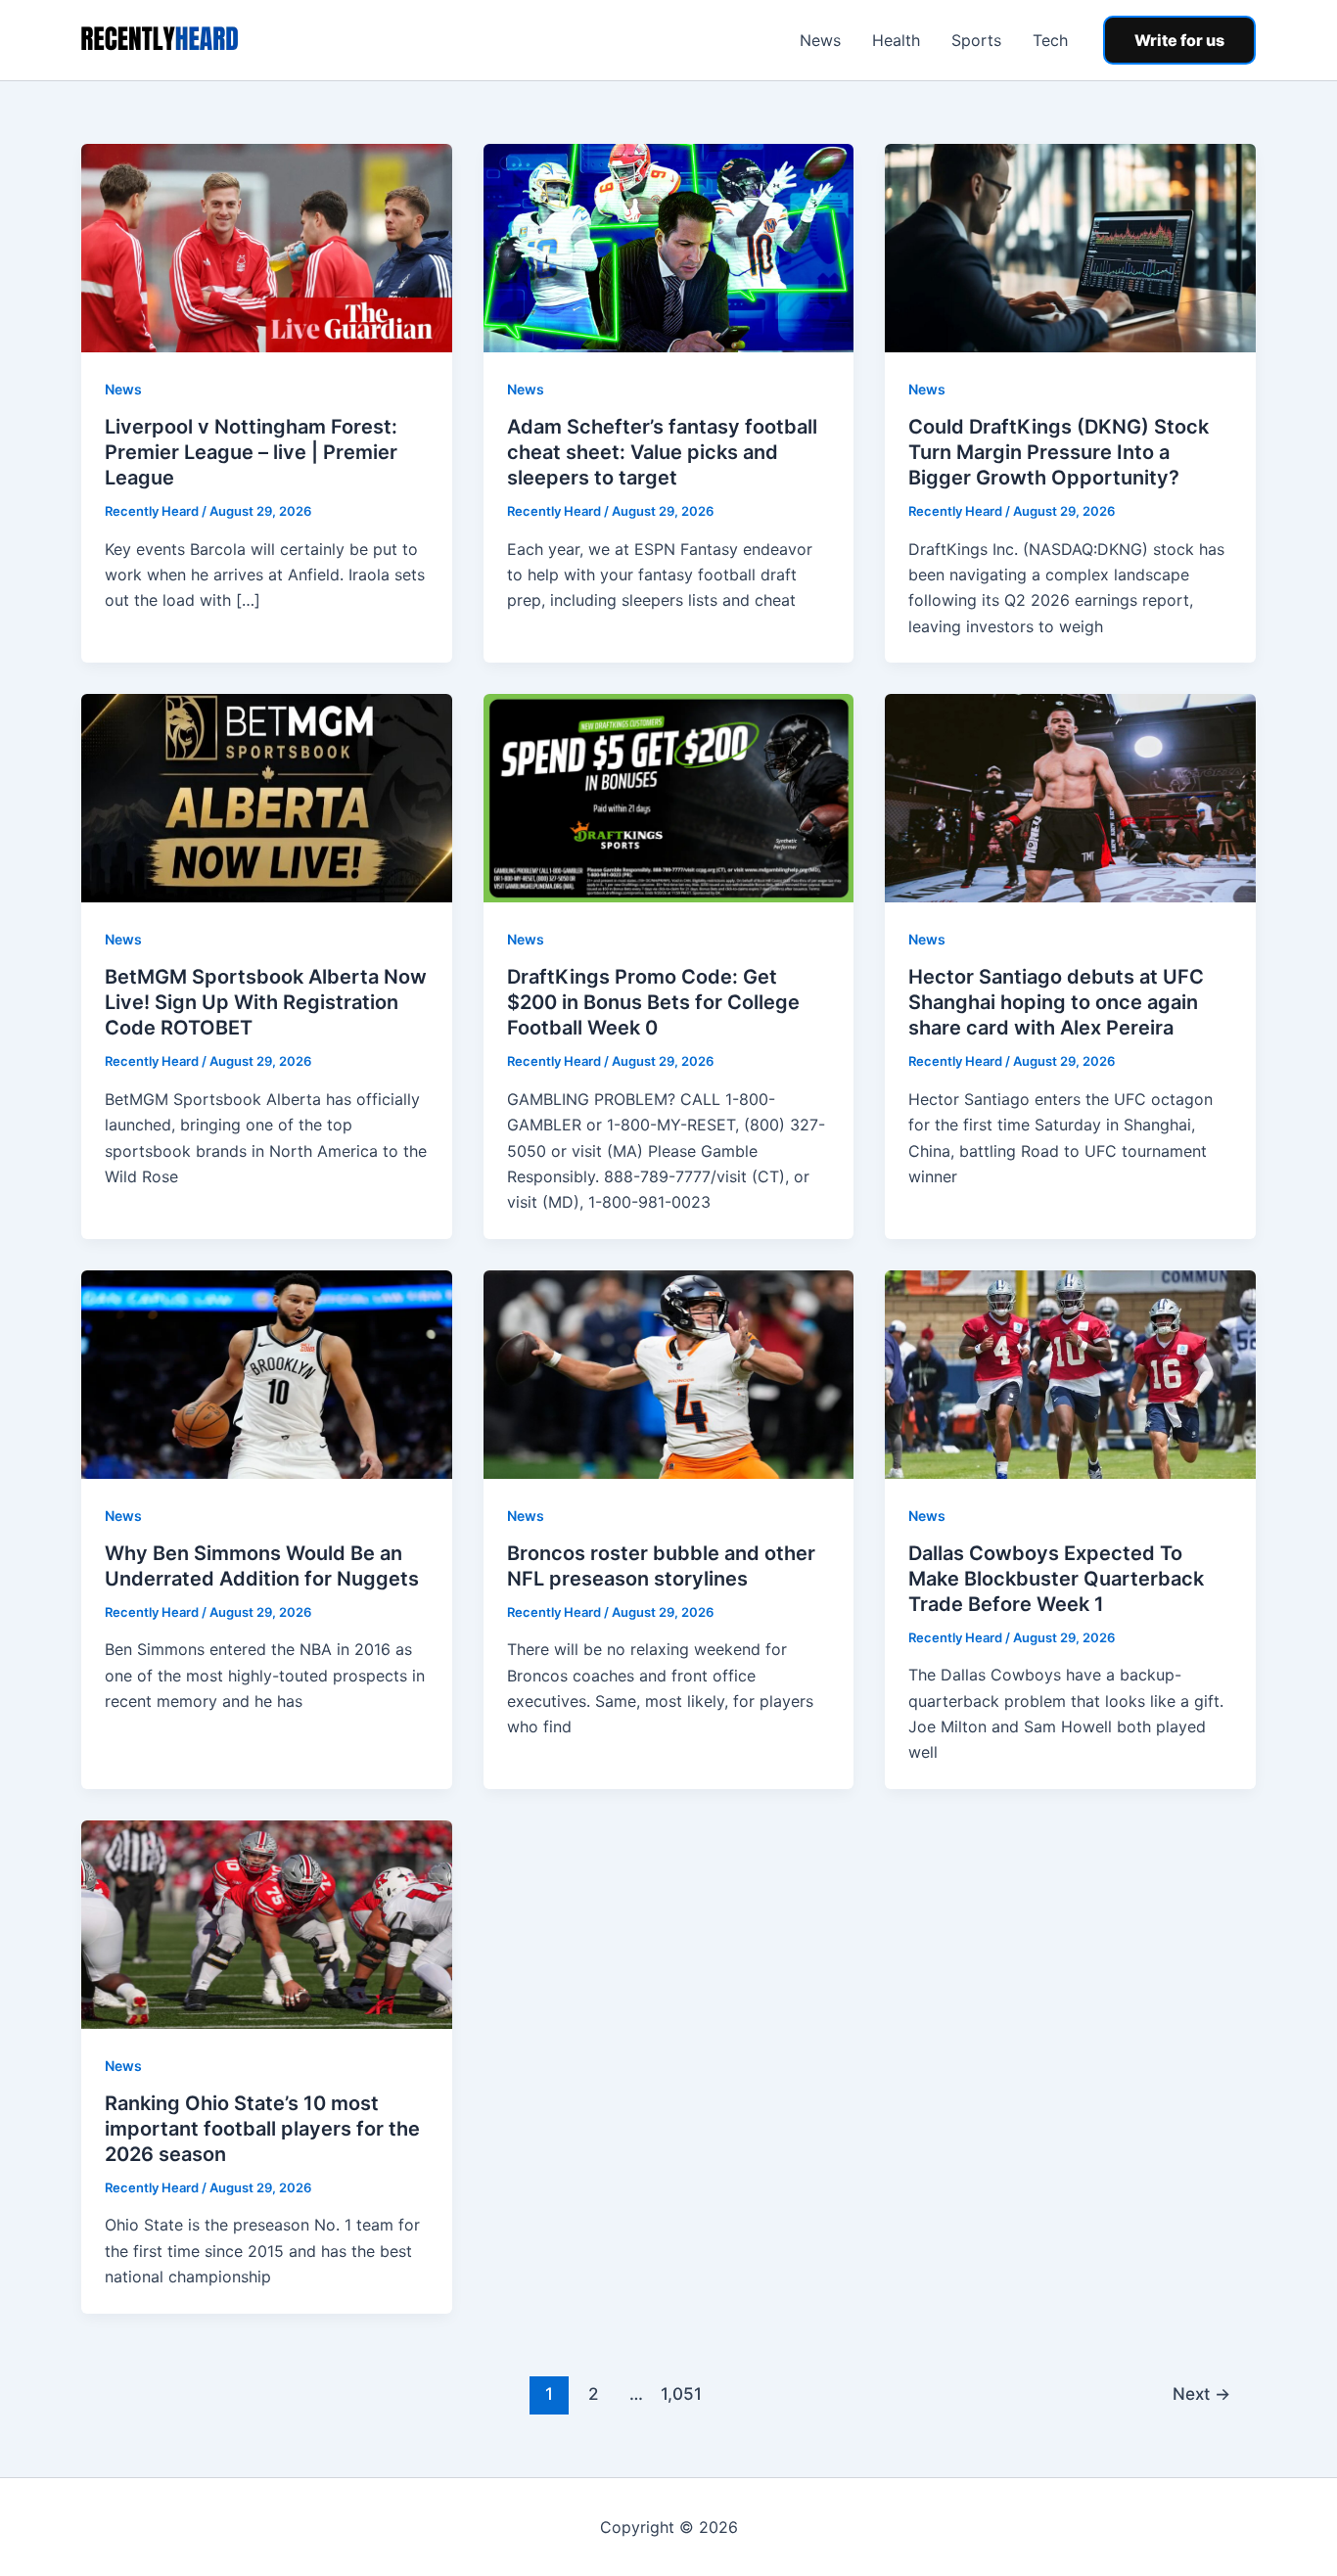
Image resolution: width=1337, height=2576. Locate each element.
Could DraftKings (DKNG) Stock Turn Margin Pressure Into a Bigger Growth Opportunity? (1059, 452)
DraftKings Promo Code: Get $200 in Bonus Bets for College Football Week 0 (653, 1002)
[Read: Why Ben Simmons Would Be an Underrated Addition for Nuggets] (267, 1373)
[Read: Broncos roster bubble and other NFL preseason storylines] (669, 1373)
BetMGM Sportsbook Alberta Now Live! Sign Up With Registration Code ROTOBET (266, 1002)
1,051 (680, 2393)
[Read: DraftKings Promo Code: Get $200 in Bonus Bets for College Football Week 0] (669, 797)
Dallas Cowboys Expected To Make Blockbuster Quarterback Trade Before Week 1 (1056, 1579)
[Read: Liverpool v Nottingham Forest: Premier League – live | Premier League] (267, 247)
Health (896, 40)
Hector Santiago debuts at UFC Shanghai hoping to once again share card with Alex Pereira (1056, 1002)
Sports (976, 40)
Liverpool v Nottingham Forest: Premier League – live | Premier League (251, 452)
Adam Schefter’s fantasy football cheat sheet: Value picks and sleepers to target (662, 452)
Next (1201, 2393)
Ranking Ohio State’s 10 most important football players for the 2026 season (262, 2129)
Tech (1050, 40)
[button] (1179, 40)
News (820, 40)
